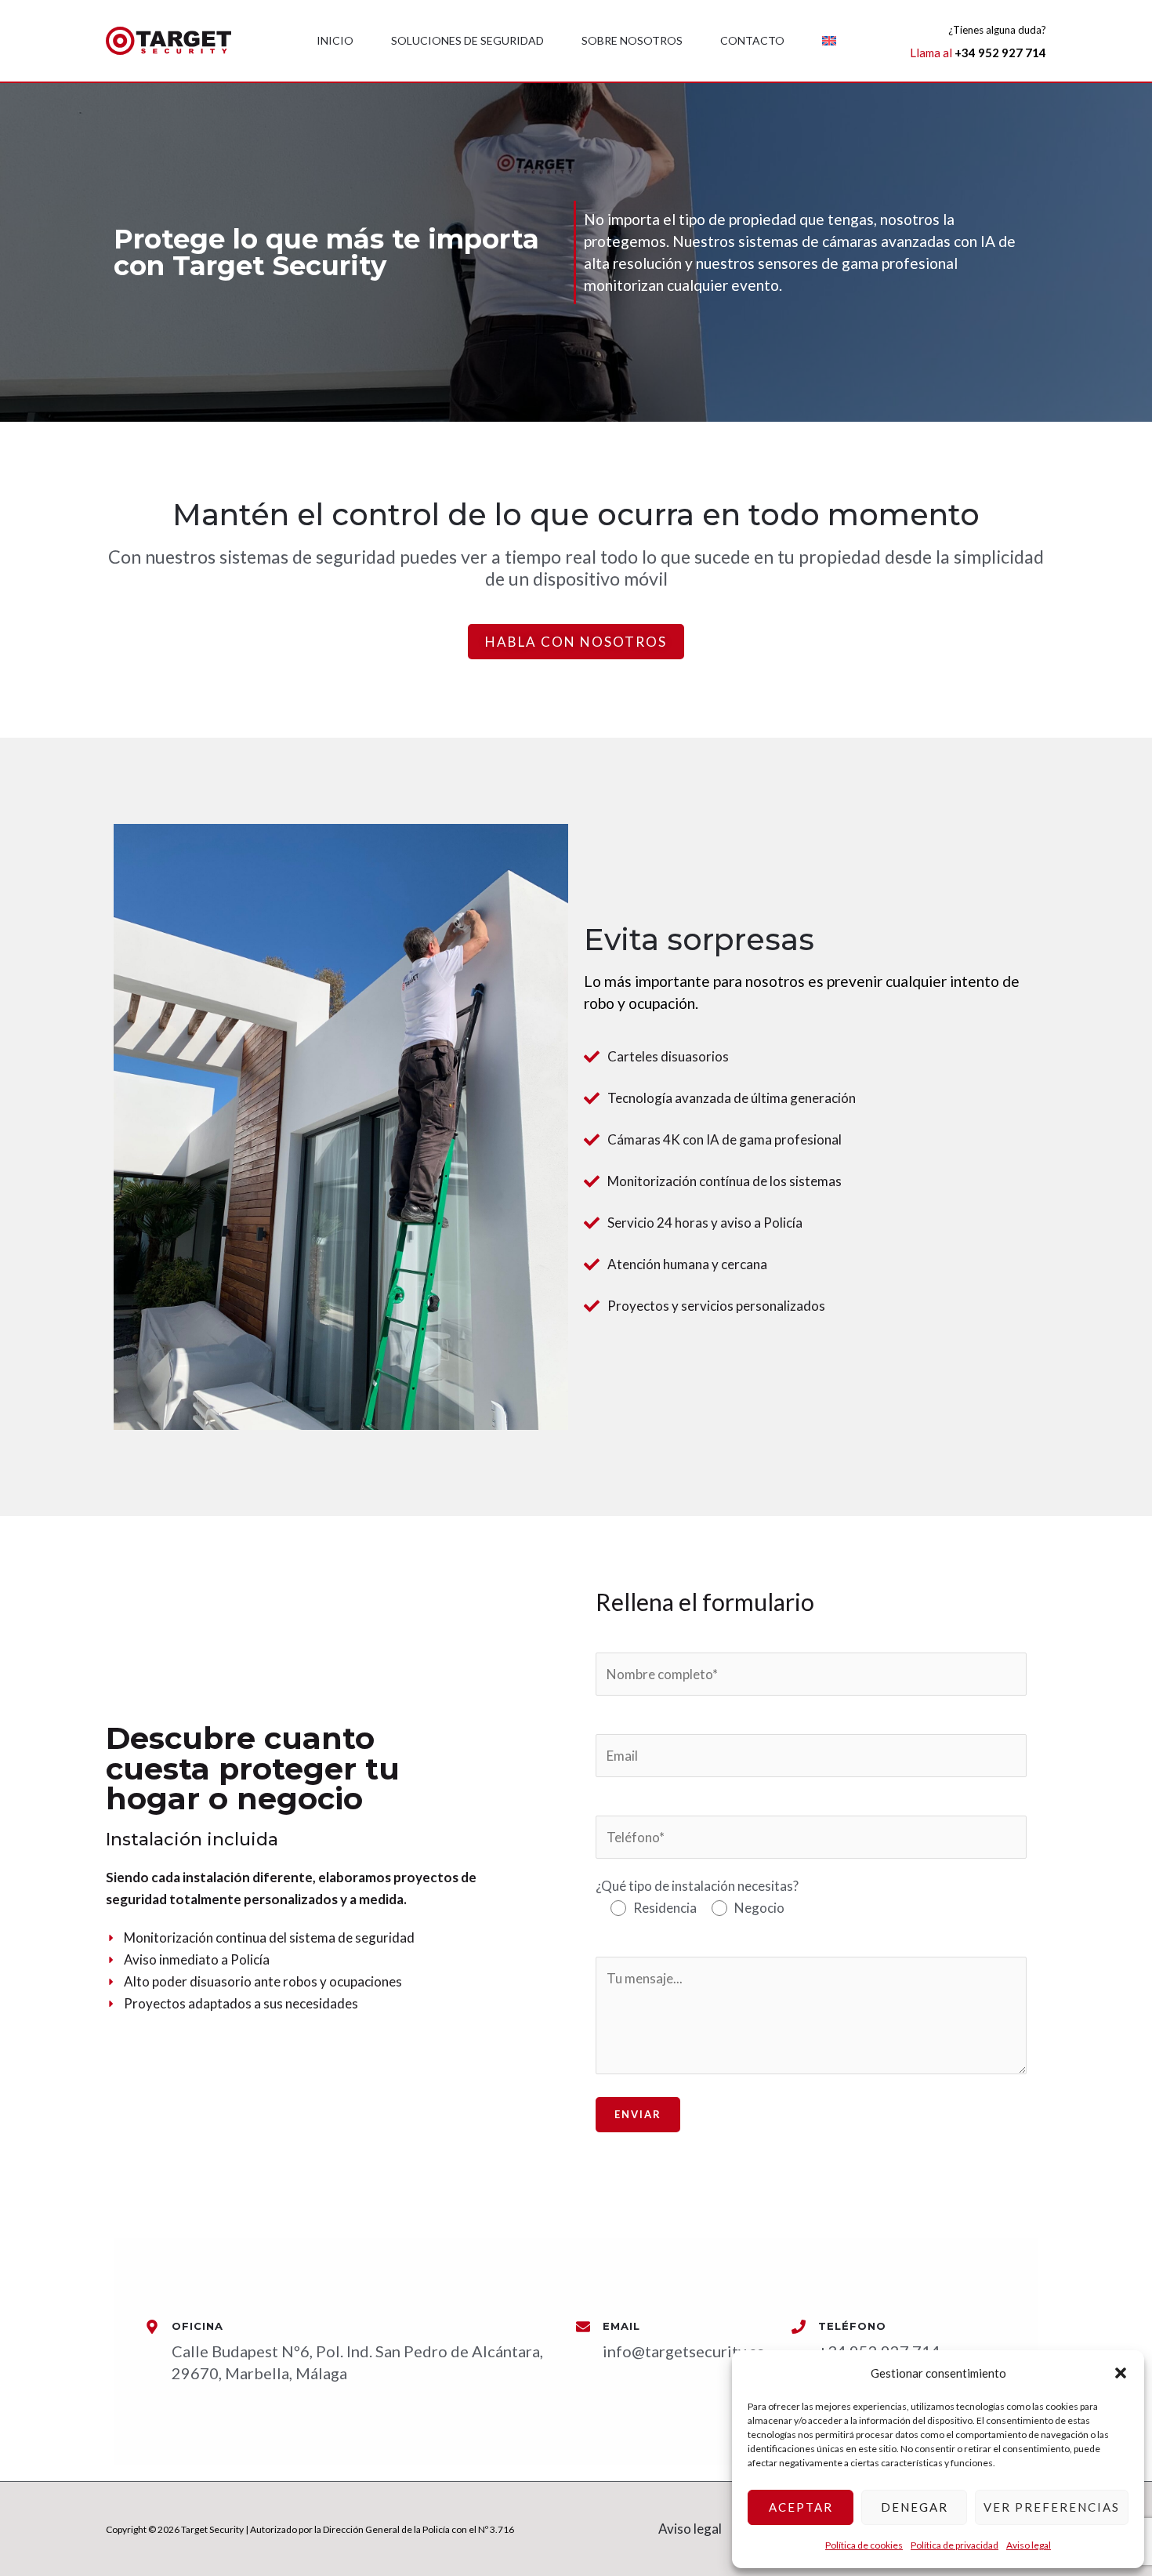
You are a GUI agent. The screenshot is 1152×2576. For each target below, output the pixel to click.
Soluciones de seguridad (467, 40)
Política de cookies (864, 2545)
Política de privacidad (955, 2545)
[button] (1121, 2373)
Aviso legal (1029, 2545)
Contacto (752, 40)
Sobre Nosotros (632, 40)
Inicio (335, 40)
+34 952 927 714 (1000, 53)
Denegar (915, 2507)
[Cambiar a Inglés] (829, 41)
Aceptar (801, 2507)
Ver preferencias (1052, 2507)
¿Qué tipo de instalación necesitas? (697, 1897)
